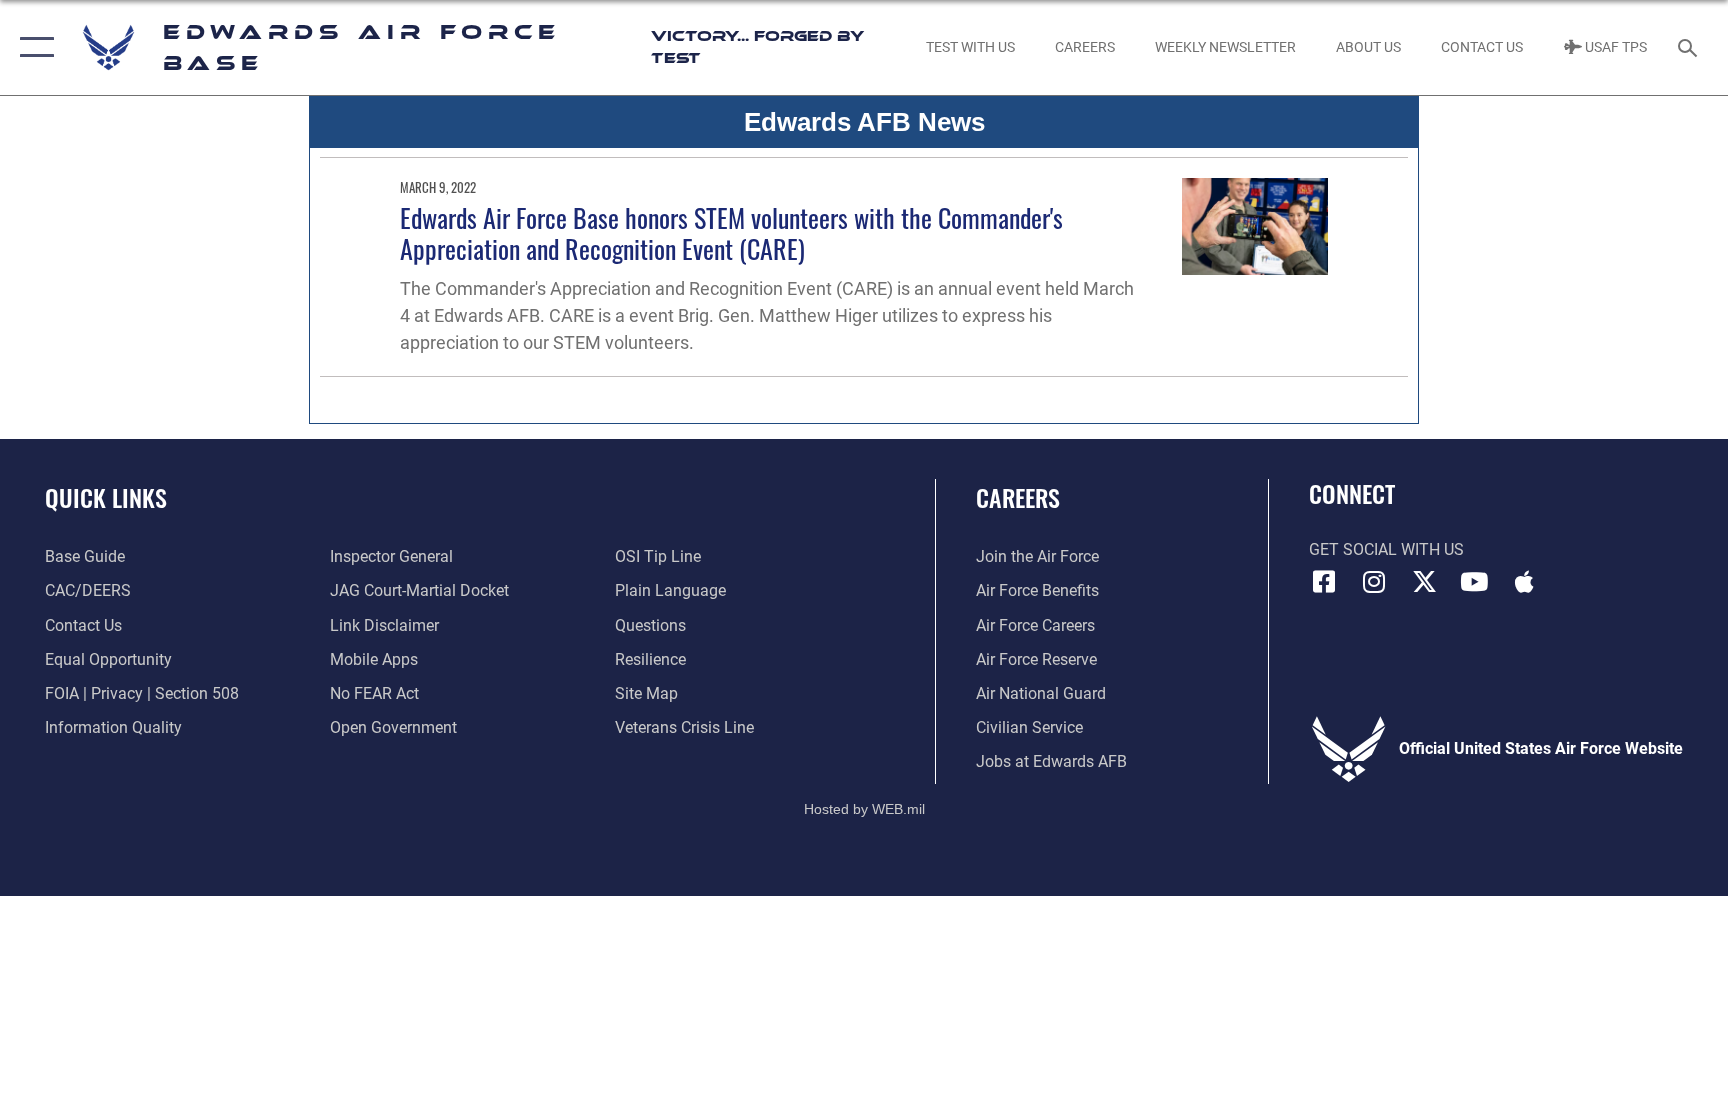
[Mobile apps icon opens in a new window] (1524, 582)
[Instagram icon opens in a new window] (1374, 582)
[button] (32, 47)
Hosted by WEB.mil (864, 809)
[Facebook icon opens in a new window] (1324, 582)
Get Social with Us (1386, 549)
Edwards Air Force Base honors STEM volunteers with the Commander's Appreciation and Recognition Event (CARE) (731, 233)
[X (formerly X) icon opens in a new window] (1424, 582)
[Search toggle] (1690, 47)
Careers (1018, 497)
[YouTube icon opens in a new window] (1474, 582)
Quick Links (106, 497)
